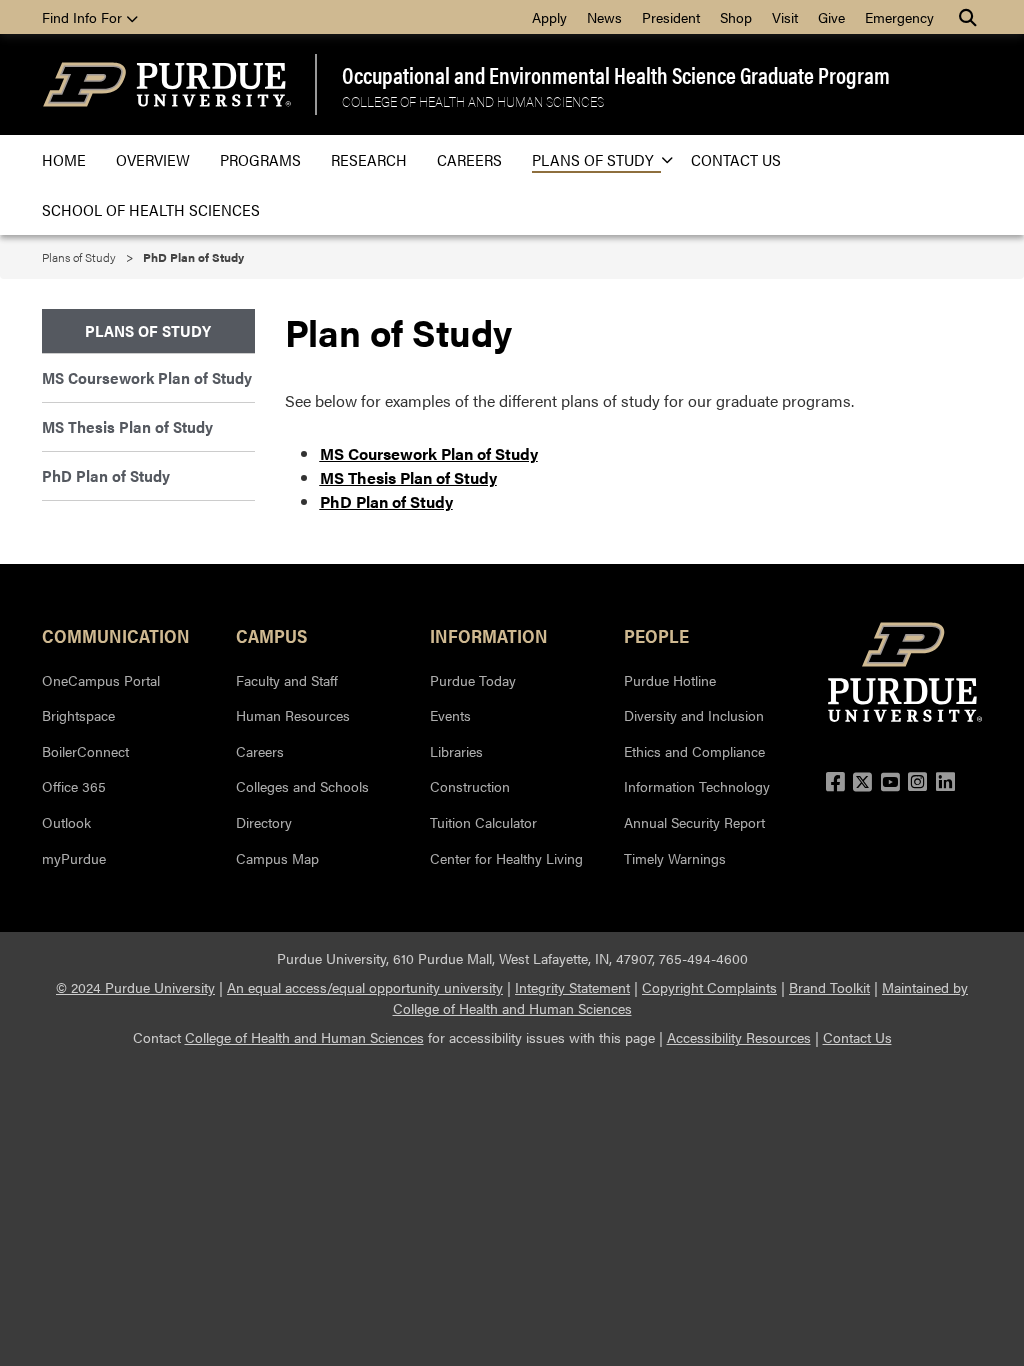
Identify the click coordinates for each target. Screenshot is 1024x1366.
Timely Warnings (675, 858)
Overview (153, 159)
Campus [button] (271, 635)
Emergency (899, 17)
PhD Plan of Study (386, 501)
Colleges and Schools (302, 786)
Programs (260, 159)
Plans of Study (592, 159)
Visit (785, 17)
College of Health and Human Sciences (473, 101)
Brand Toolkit (829, 987)
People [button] (656, 635)
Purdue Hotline (670, 680)
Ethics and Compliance (694, 751)
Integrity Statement (572, 987)
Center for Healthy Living (506, 858)
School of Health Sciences (151, 209)
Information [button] (489, 635)
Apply (549, 17)
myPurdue (74, 858)
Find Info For (84, 17)
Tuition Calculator (483, 822)
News (604, 17)
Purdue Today (473, 680)
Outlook (66, 822)
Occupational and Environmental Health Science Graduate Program (616, 74)
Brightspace (78, 715)
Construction (470, 786)
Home (64, 159)
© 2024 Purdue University (135, 987)
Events (450, 715)
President (671, 17)
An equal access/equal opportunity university (365, 987)
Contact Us (736, 159)
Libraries (456, 751)
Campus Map (277, 858)
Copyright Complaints (709, 987)
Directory (264, 822)
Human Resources (293, 715)
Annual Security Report (694, 822)
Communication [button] (116, 635)
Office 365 (74, 786)
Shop (736, 17)
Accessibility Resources (739, 1037)
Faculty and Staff (287, 680)
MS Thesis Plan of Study (127, 426)
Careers (469, 159)
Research (369, 159)
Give (831, 17)
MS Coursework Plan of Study (147, 377)
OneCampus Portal (101, 680)
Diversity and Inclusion (694, 715)
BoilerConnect (85, 751)
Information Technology (697, 786)
